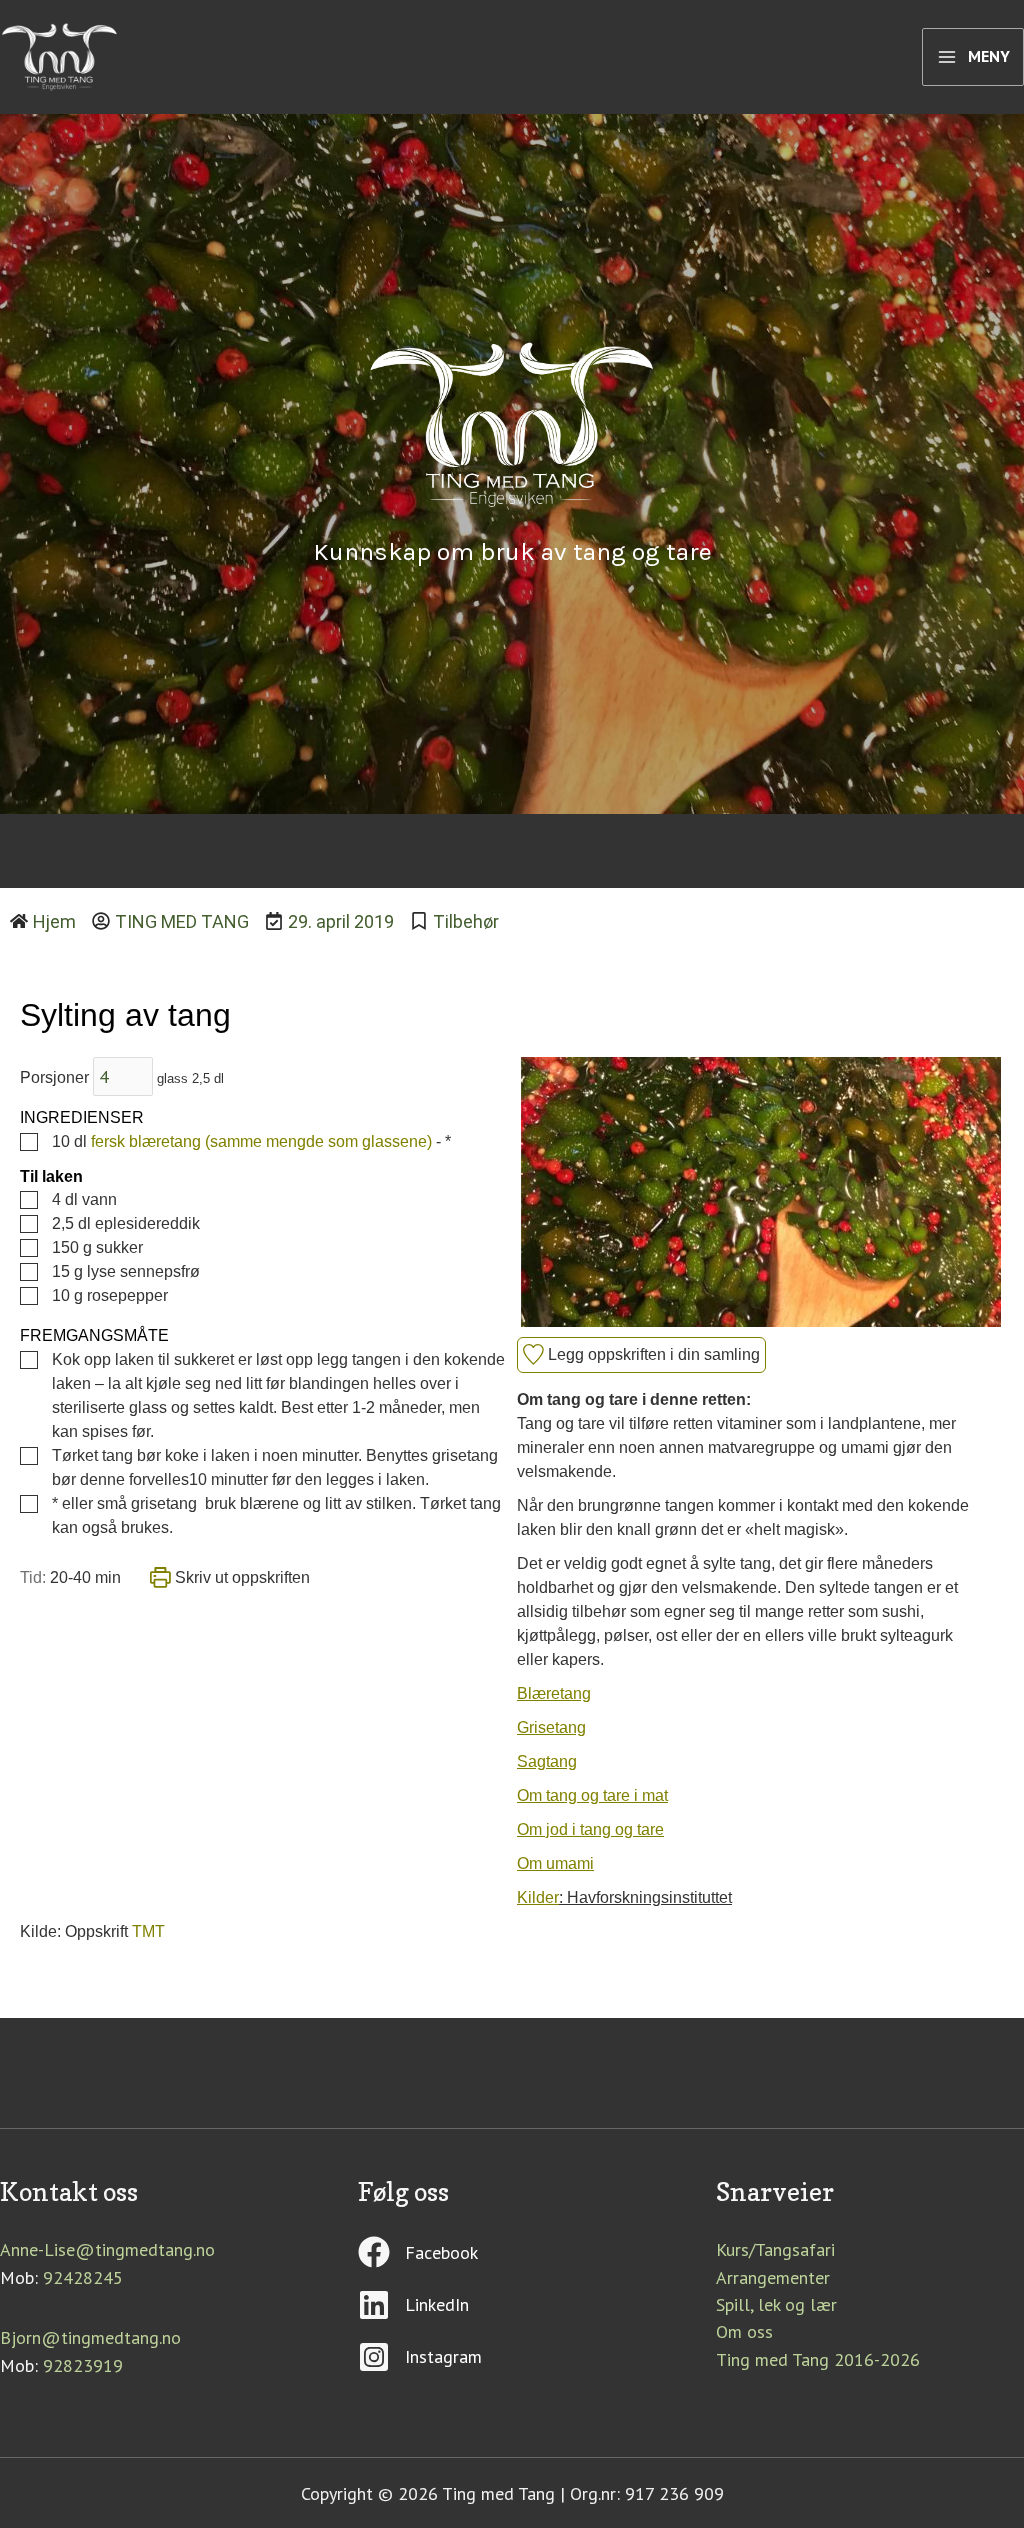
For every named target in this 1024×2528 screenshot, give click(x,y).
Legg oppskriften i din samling (652, 1354)
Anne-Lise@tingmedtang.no (107, 2249)
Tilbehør (466, 921)
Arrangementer (773, 2277)
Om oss (744, 2331)
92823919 (83, 2365)
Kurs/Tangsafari (775, 2249)
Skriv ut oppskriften (240, 1577)
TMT (148, 1931)
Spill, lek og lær (776, 2304)
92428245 (83, 2277)
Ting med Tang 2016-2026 (818, 2359)
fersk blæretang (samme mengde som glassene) (261, 1141)
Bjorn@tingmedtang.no (90, 2337)
